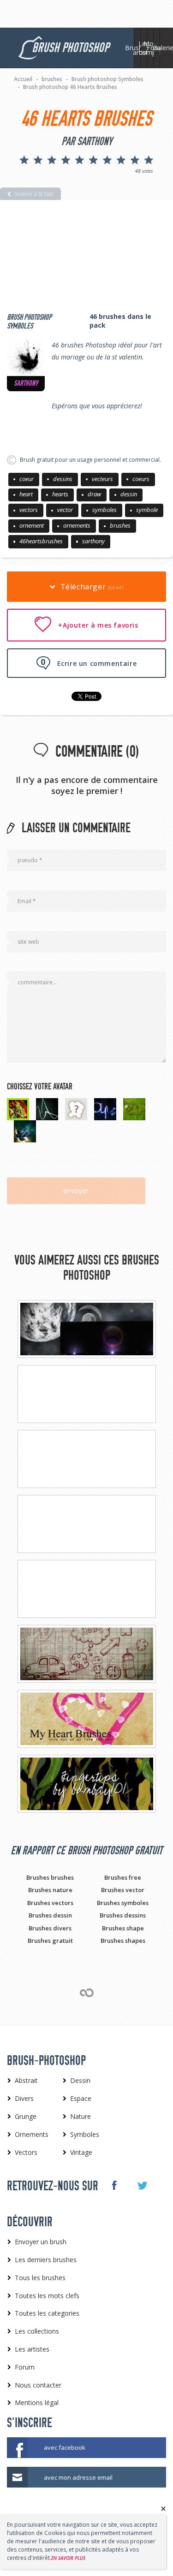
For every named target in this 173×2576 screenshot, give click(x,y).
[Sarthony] (26, 357)
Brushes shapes (123, 1941)
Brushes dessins (123, 1915)
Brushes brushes (50, 1877)
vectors (29, 510)
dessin (129, 494)
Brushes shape (123, 1928)
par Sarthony (87, 141)
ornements (77, 525)
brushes (120, 525)
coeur (27, 479)
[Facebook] (114, 2185)
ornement (32, 525)
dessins (63, 479)
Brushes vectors (50, 1903)
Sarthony (26, 383)
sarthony (93, 541)
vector (65, 510)
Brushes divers (50, 1928)
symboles (104, 510)
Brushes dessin (50, 1915)
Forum (157, 48)
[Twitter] (142, 2186)
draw (94, 494)
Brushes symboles (123, 1903)
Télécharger (91, 587)
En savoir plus (68, 2558)
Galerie (163, 48)
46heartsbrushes (41, 541)
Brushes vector (123, 1890)
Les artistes (144, 48)
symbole (147, 510)
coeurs (141, 479)
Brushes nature (50, 1890)
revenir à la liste (34, 194)
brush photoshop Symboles (29, 322)
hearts (60, 494)
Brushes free (123, 1877)
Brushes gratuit (50, 1941)
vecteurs (102, 479)
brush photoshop (70, 48)
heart (26, 494)
